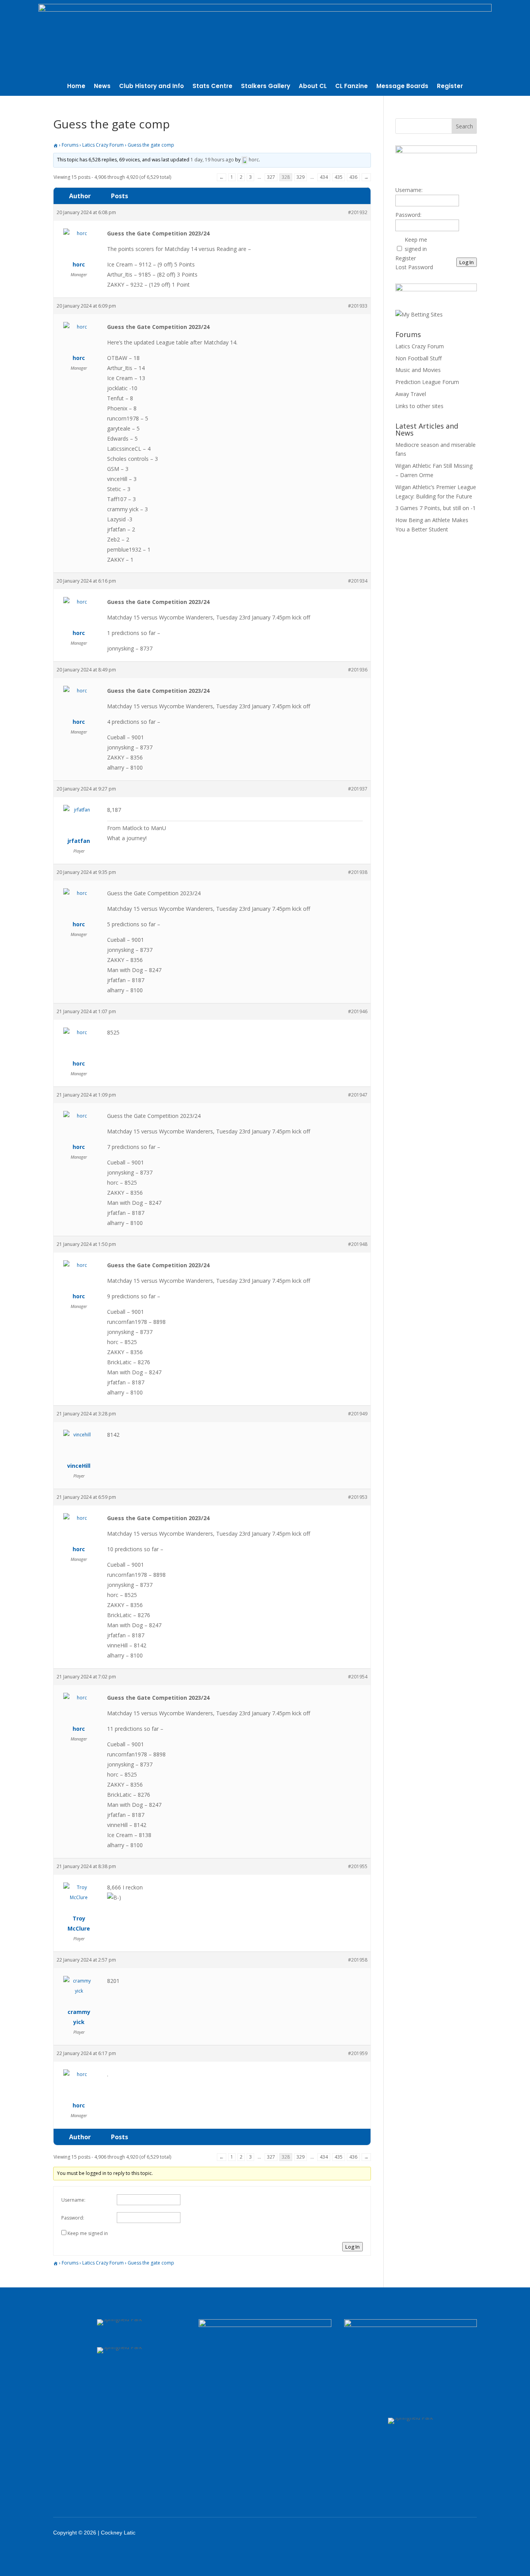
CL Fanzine (352, 87)
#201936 (358, 670)
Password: (73, 2218)
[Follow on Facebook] (400, 2533)
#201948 (358, 1244)
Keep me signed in (88, 2233)
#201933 (358, 306)
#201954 (358, 1677)
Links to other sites (419, 406)
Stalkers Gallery (266, 87)
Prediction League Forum (427, 382)
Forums (70, 145)
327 (271, 177)
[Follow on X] (421, 2533)
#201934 (358, 581)
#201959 (358, 2053)
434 (324, 177)
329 (301, 177)
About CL (313, 87)
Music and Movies (418, 370)
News (102, 87)
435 (339, 177)
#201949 (358, 1414)
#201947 (358, 1095)
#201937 (358, 789)
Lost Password (414, 267)
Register (450, 87)
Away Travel (411, 394)
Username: (73, 2200)
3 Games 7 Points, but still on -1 (436, 508)
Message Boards (402, 87)
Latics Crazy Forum (103, 145)
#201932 (358, 212)
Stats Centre (212, 87)
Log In (352, 2247)
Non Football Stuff (418, 358)
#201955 (358, 1866)
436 (353, 177)
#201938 (358, 872)
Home (76, 87)
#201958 (358, 1960)
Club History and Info (152, 87)
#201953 (358, 1497)
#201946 (358, 1011)
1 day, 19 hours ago (212, 160)
